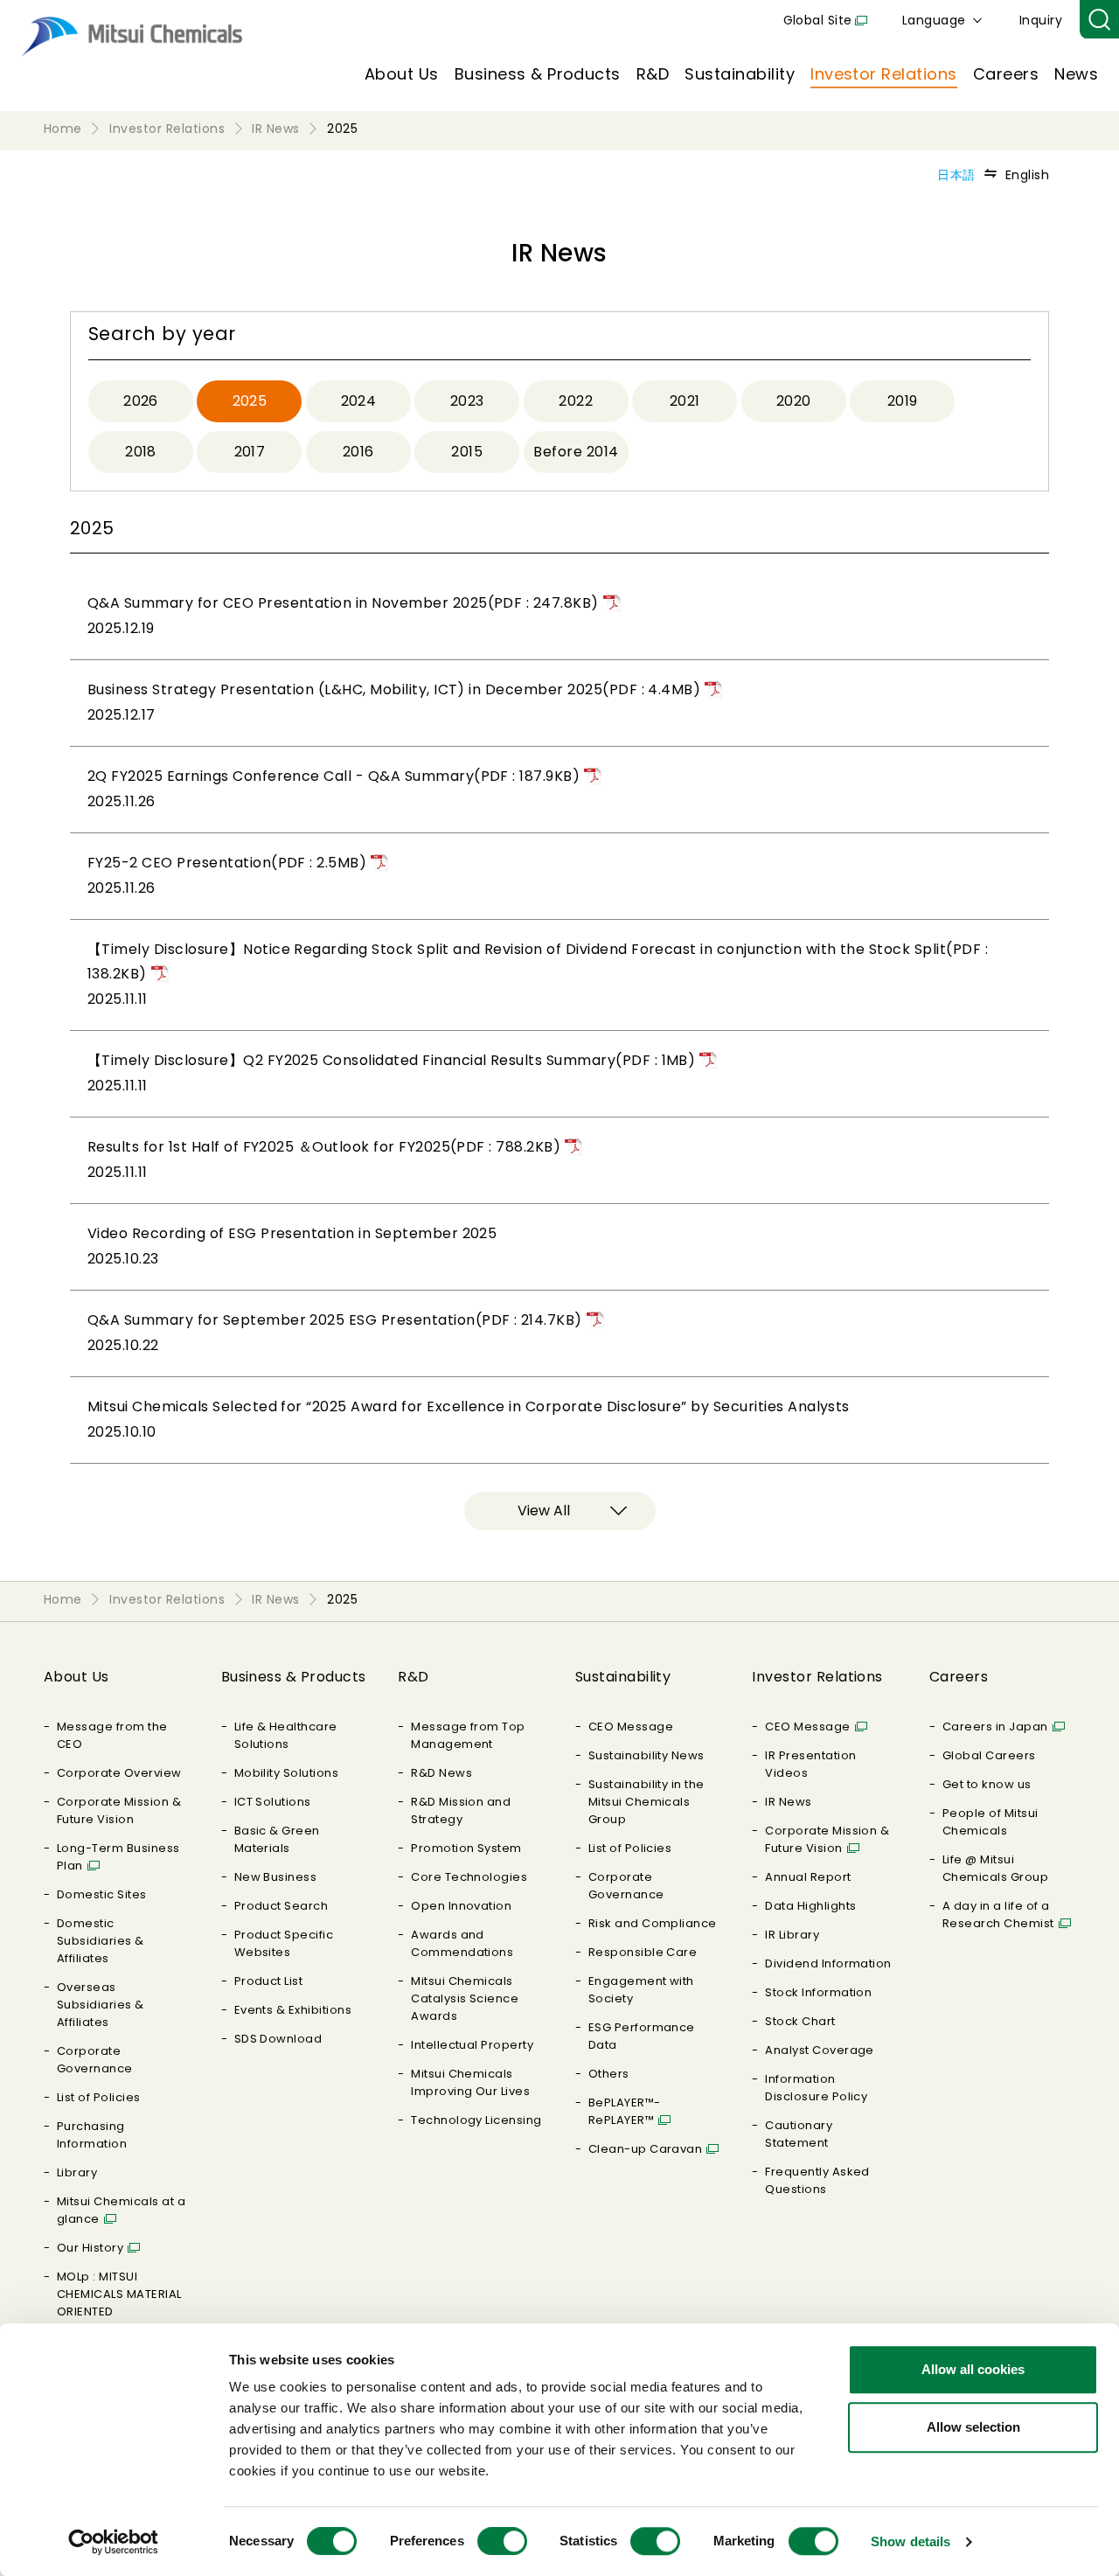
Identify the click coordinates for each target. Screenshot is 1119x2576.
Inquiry (1041, 20)
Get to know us (987, 1784)
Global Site (818, 20)
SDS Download (278, 2039)
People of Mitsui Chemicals (990, 1822)
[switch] (502, 2541)
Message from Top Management (468, 1735)
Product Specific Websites (284, 1943)
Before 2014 (576, 452)
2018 (141, 452)
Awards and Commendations (462, 1943)
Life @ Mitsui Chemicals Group (995, 1868)
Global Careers (989, 1755)
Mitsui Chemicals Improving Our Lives (470, 2082)
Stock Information (818, 1992)
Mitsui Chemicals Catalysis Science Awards (465, 1998)
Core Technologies (469, 1877)
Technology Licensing (476, 2120)
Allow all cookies (973, 2369)
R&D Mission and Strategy (461, 1810)
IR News (788, 1802)
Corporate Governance (95, 2060)
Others (609, 2074)
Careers (1006, 74)
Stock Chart (800, 2021)
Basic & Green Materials (277, 1839)
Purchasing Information (92, 2135)
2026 (141, 401)
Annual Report (808, 1877)
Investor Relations (884, 74)
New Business (276, 1877)
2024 (359, 401)
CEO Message (631, 1727)
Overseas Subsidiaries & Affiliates (101, 2005)
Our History (90, 2248)
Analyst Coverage (820, 2050)
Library (77, 2172)
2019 (903, 401)
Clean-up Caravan (646, 2149)
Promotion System (466, 1848)
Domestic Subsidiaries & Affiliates (101, 1941)
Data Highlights (810, 1906)
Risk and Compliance (653, 1923)
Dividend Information (828, 1963)
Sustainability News (646, 1755)
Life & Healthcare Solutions (286, 1735)
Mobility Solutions (287, 1773)
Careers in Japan (995, 1727)
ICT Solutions (273, 1802)
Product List (269, 1981)
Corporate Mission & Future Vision (119, 1810)
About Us (402, 74)
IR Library (792, 1935)
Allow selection (973, 2427)
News (1076, 74)
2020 (794, 401)
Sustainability (740, 74)
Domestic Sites (102, 1894)
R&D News (441, 1773)
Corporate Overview (119, 1773)
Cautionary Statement (799, 2134)
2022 (576, 401)
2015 (467, 452)
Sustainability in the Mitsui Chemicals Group (646, 1802)
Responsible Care (643, 1952)
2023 (467, 401)
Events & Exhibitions (293, 2010)
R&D (653, 74)
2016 (358, 452)
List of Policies (99, 2097)
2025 (250, 401)
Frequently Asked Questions (817, 2180)
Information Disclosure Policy (816, 2088)
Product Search (281, 1906)
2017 (250, 452)
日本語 (956, 175)
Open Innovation (461, 1906)
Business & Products (538, 74)
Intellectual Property (472, 2045)
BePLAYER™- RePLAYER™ (625, 2111)
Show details (910, 2541)
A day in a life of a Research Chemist (998, 1915)
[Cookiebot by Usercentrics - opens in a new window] (113, 2542)
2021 (685, 401)
